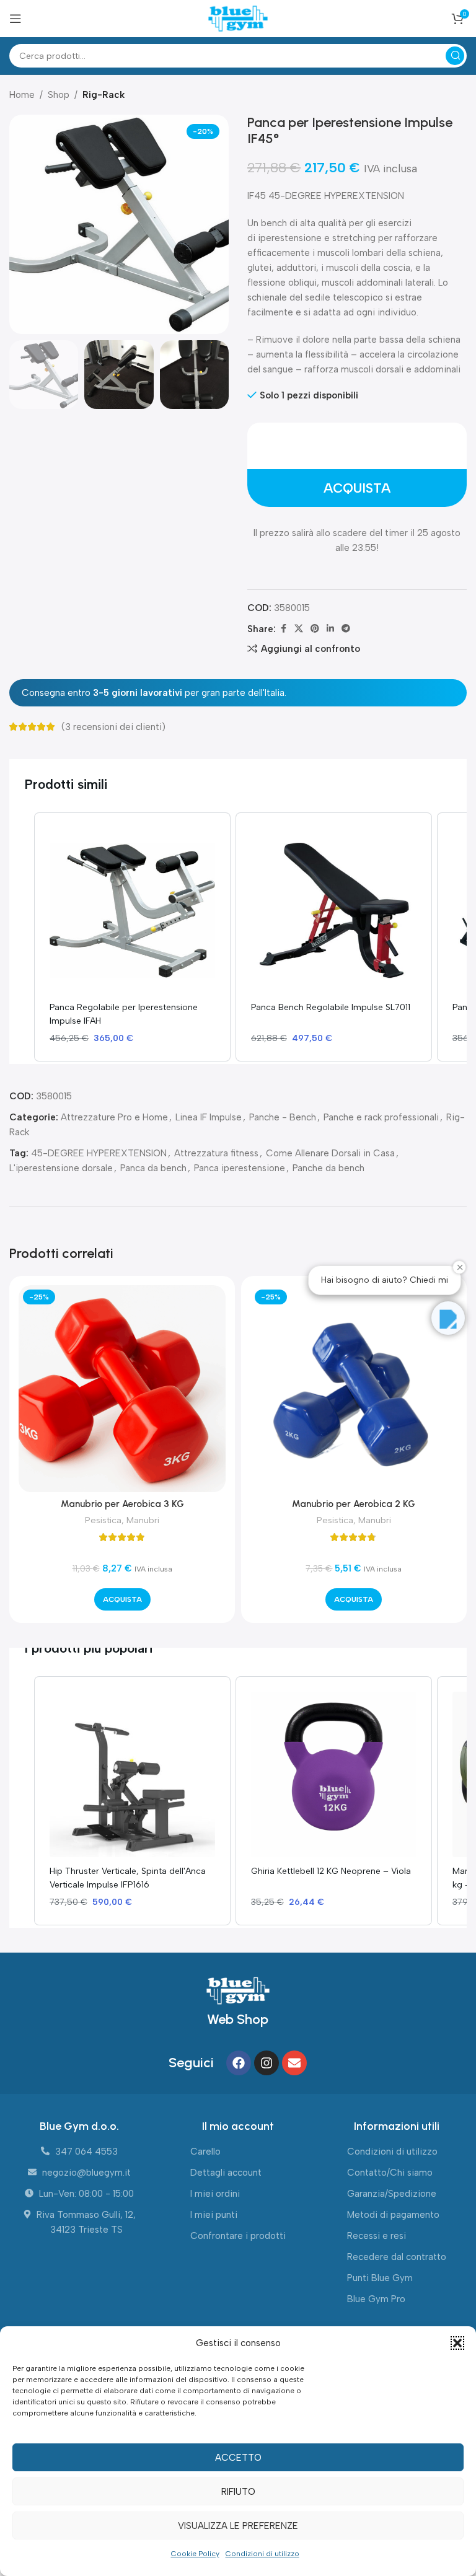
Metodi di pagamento (393, 2215)
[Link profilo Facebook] (283, 629)
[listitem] (132, 937)
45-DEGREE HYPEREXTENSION (99, 1153)
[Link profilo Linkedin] (330, 629)
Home (22, 95)
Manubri (143, 1520)
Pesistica (103, 1520)
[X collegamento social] (299, 629)
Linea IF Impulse (209, 1117)
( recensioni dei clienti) (113, 727)
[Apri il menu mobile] (15, 19)
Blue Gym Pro (376, 2299)
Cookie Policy (195, 2554)
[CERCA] (455, 56)
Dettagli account (226, 2173)
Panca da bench (153, 1168)
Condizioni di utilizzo (262, 2554)
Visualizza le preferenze (238, 2526)
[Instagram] (267, 2063)
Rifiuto (238, 2492)
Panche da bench (328, 1168)
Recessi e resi (377, 2236)
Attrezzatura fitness (216, 1153)
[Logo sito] (238, 18)
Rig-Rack (104, 95)
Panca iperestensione (240, 1168)
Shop (59, 95)
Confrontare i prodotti (238, 2236)
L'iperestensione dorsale (61, 1168)
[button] (457, 2343)
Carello (205, 2152)
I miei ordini (215, 2194)
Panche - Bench (283, 1117)
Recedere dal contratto (397, 2257)
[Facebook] (239, 2063)
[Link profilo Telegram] (346, 629)
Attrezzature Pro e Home (114, 1117)
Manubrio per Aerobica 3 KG (122, 1504)
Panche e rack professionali (381, 1117)
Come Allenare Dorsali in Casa (330, 1153)
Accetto (238, 2458)
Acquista (357, 488)
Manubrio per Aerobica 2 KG (354, 1504)
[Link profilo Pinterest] (315, 629)
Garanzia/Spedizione (392, 2194)
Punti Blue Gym (380, 2278)
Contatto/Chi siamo (390, 2173)
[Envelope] (294, 2063)
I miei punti (214, 2215)
